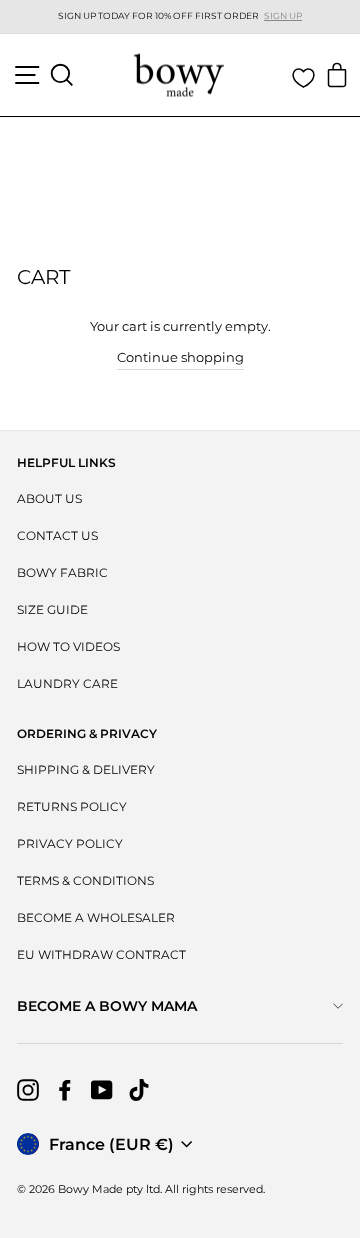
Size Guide (52, 609)
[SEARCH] (62, 75)
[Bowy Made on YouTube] (102, 1090)
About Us (49, 498)
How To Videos (68, 646)
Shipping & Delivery (86, 769)
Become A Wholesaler (96, 917)
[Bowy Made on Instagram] (28, 1090)
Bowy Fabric (62, 572)
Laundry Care (67, 683)
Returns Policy (72, 806)
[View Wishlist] (303, 78)
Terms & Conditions (85, 880)
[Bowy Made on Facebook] (65, 1090)
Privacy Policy (70, 843)
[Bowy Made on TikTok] (139, 1090)
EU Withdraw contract (101, 954)
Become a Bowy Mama (107, 1006)
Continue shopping (180, 357)
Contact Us (57, 535)
